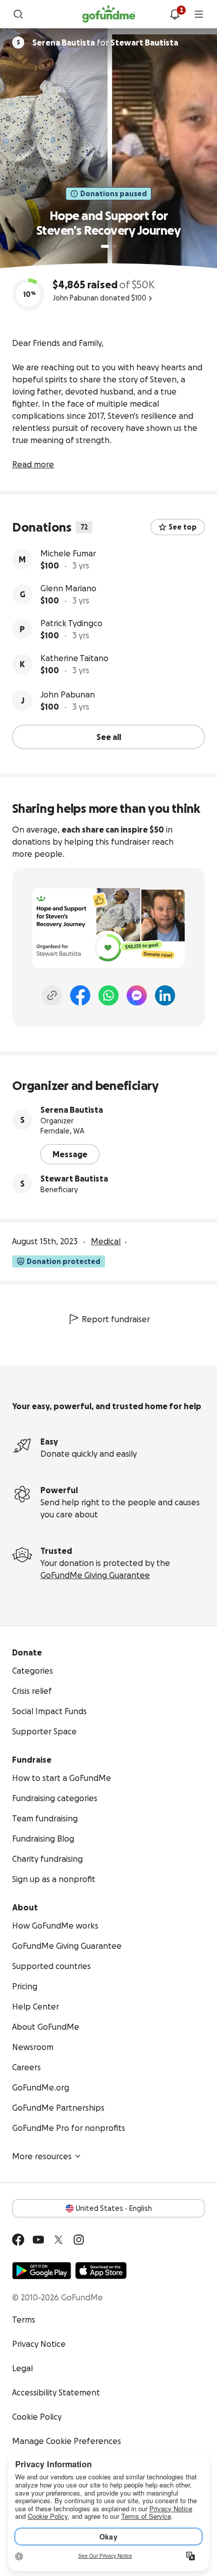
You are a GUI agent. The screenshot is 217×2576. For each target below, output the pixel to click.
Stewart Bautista (74, 1178)
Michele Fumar (68, 553)
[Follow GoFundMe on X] (59, 2240)
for (105, 42)
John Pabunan (68, 694)
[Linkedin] (165, 995)
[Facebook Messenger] (137, 995)
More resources (42, 2156)
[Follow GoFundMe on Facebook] (18, 2240)
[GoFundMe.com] (109, 14)
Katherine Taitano (74, 658)
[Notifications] (175, 14)
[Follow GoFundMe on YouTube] (38, 2240)
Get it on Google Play (42, 2271)
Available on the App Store (101, 2271)
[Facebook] (80, 995)
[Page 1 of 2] (105, 246)
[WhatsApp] (108, 995)
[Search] (18, 14)
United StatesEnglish (114, 2208)
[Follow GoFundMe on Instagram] (79, 2240)
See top (183, 527)
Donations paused (114, 194)
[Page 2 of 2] (115, 246)
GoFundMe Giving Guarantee (95, 1575)
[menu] (199, 14)
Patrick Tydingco (71, 623)
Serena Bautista (72, 1110)
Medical (106, 1241)
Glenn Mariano (68, 588)
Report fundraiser (116, 1319)
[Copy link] (52, 995)
